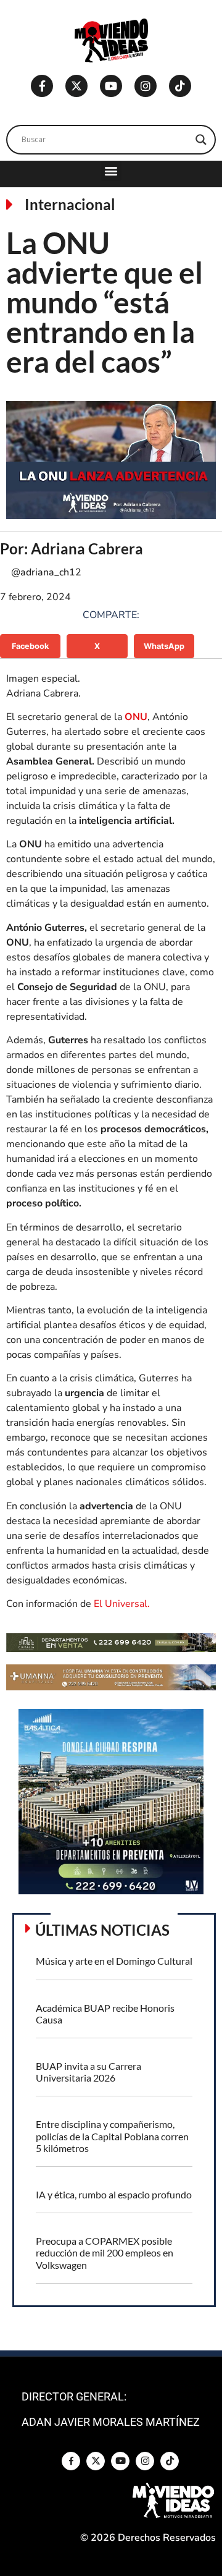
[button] (111, 171)
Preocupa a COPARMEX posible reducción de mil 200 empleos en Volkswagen (105, 2252)
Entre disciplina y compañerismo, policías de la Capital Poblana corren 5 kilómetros (112, 2136)
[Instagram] (146, 86)
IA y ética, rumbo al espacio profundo (114, 2194)
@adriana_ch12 (46, 572)
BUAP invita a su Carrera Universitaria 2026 (88, 2072)
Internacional (70, 204)
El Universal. (122, 1604)
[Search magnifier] (201, 140)
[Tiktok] (180, 86)
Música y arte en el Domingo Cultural (114, 1961)
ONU (136, 717)
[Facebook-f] (42, 86)
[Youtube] (111, 86)
